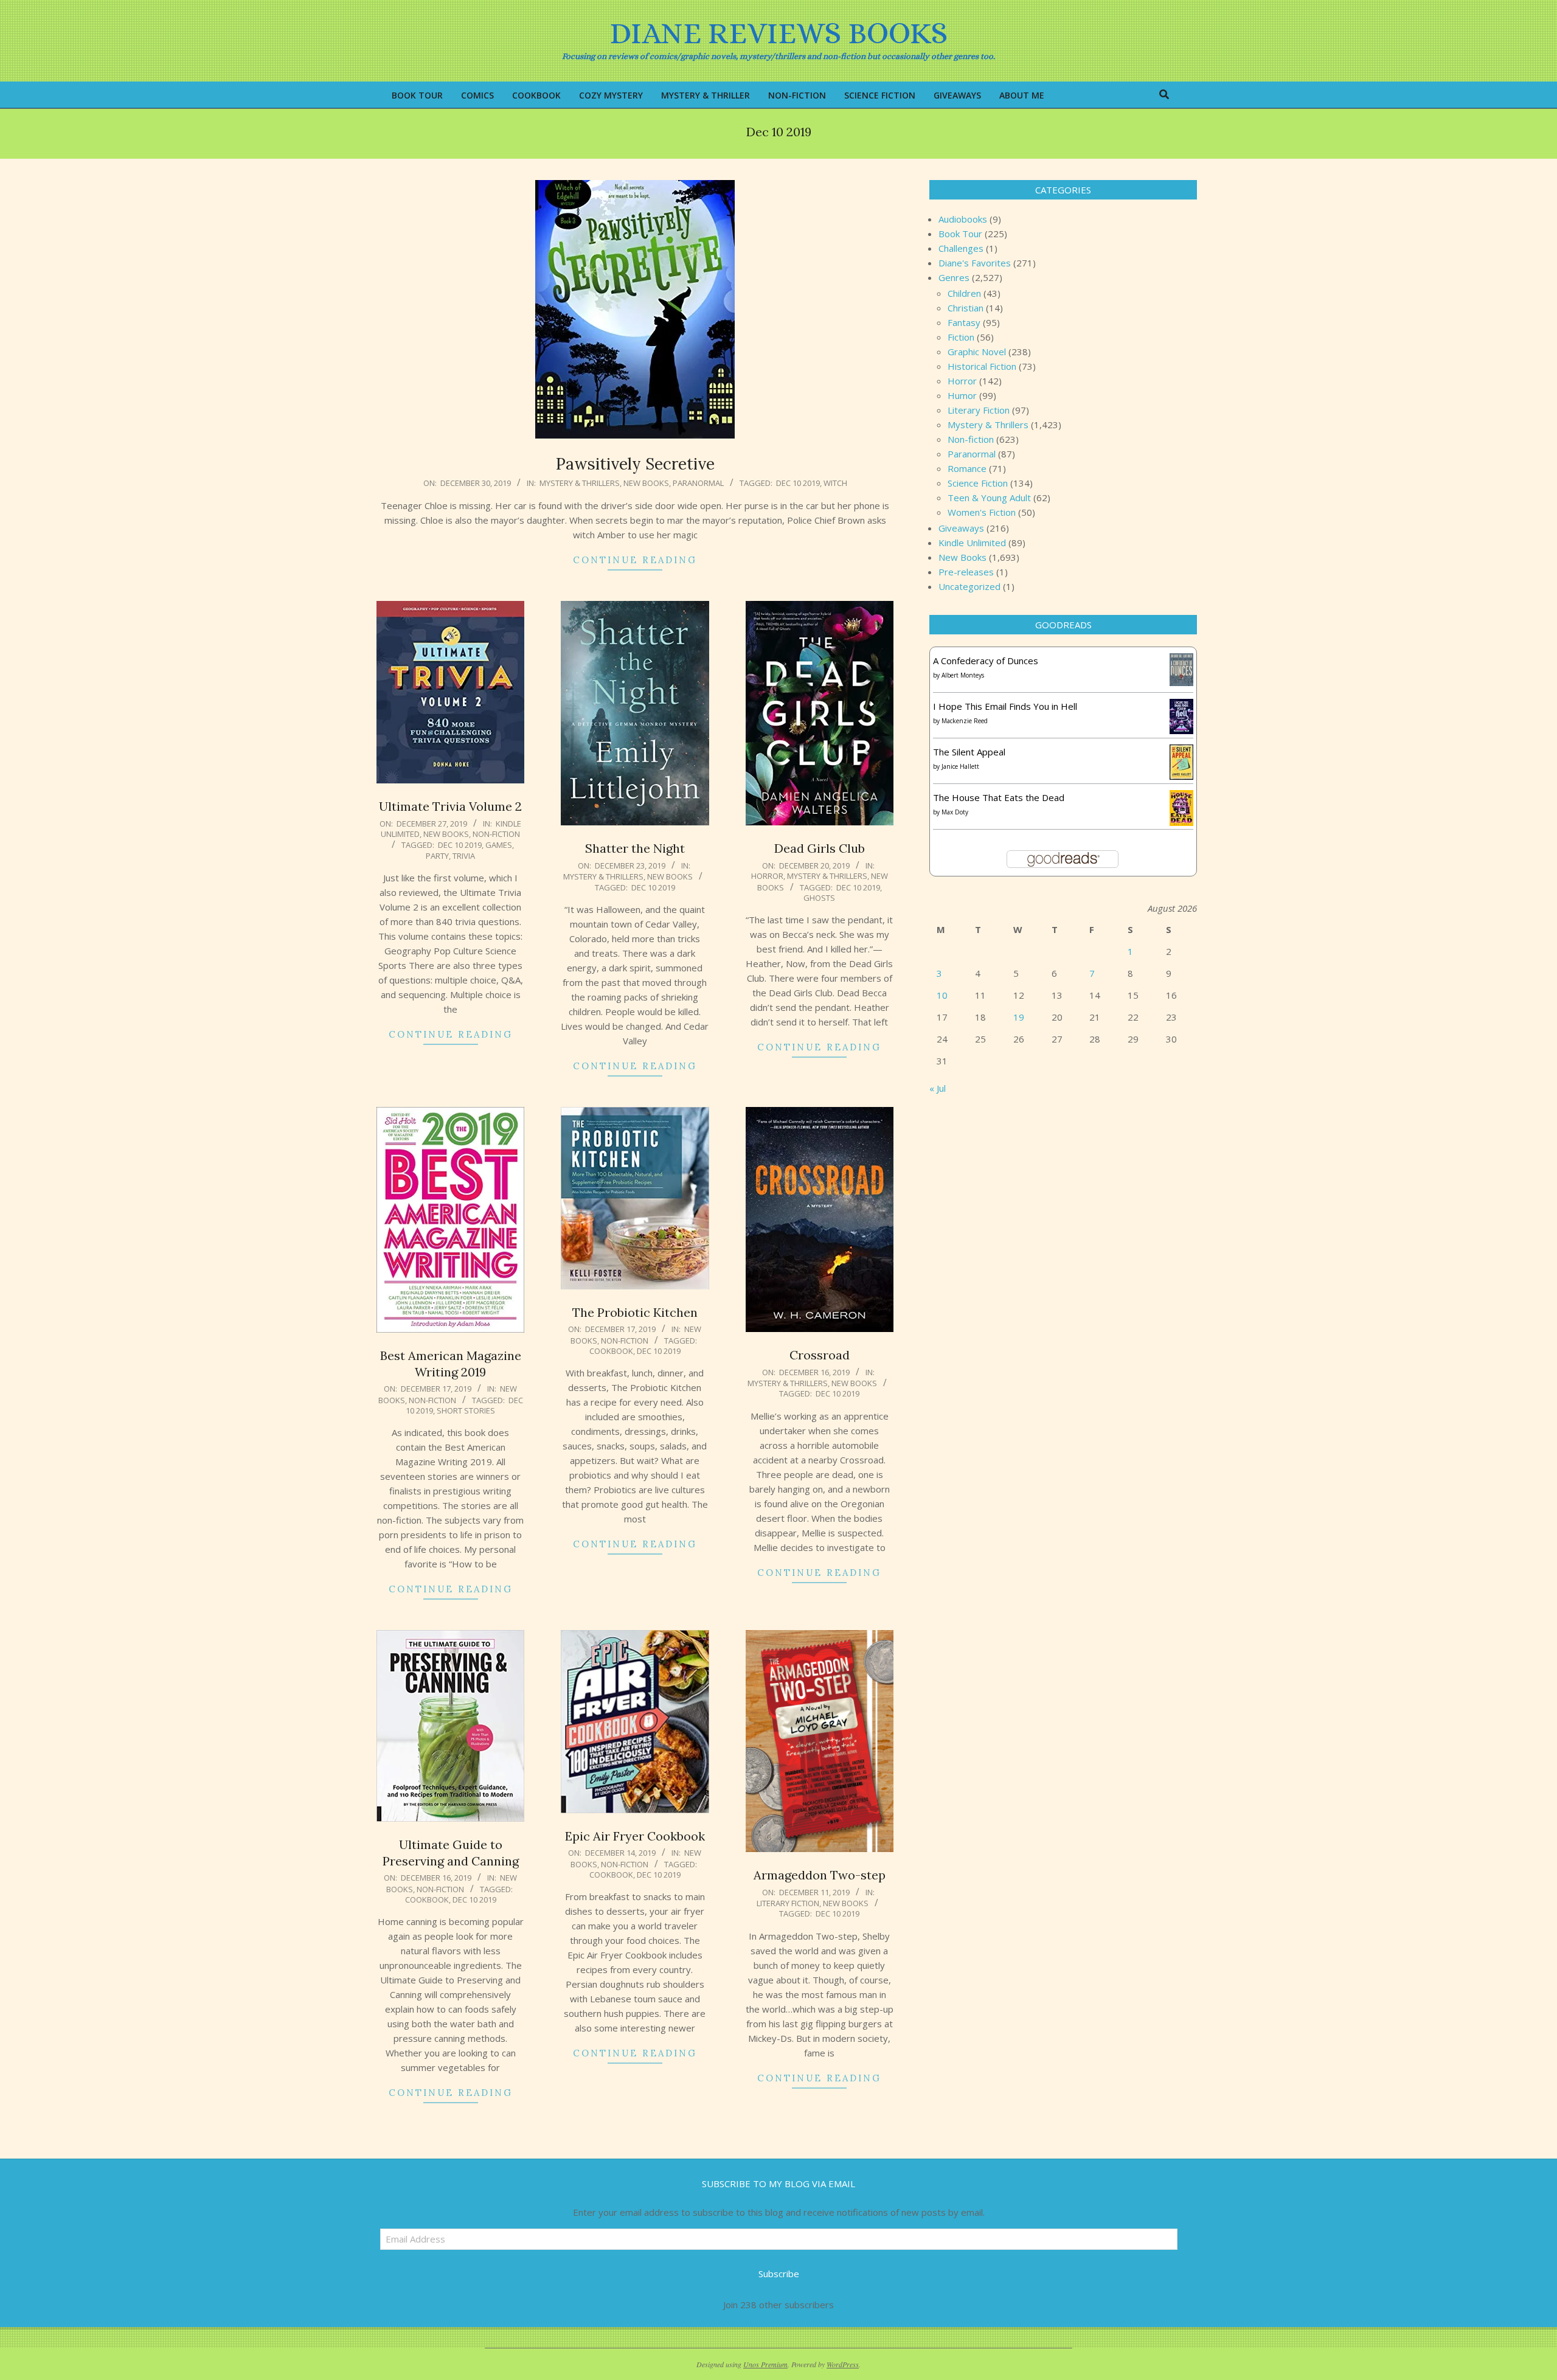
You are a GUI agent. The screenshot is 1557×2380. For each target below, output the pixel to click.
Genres (954, 277)
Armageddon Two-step (820, 1875)
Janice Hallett (960, 766)
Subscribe (779, 2274)
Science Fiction (978, 483)
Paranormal (698, 483)
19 (1019, 1017)
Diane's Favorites (975, 263)
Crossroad (820, 1355)
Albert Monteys (963, 675)
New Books (646, 483)
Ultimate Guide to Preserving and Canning (451, 1853)
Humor (962, 395)
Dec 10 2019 (798, 483)
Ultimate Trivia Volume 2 (450, 806)
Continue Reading (635, 560)
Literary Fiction (788, 1903)
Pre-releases (966, 572)
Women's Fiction (982, 512)
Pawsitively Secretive (635, 464)
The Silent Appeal (969, 752)
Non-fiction (496, 834)
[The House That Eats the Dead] (1181, 797)
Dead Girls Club (820, 848)
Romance (967, 468)
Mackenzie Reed (965, 721)
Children (964, 293)
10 (942, 995)
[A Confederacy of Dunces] (1181, 661)
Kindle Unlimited (972, 543)
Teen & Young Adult (989, 498)
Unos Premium (765, 2364)
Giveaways (961, 528)
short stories (466, 1410)
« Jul (938, 1088)
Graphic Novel (977, 352)
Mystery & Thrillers (580, 483)
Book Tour (960, 234)
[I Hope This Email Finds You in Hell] (1181, 706)
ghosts (819, 898)
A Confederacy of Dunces (986, 661)
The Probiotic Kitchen (635, 1312)
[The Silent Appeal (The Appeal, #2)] (1181, 752)
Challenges (961, 248)
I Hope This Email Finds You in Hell (1005, 706)
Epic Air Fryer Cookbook (635, 1836)
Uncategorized (969, 586)
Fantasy (964, 322)
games (499, 845)
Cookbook (611, 1351)
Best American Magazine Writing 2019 (451, 1364)
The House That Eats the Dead (999, 797)
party (437, 856)
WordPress (843, 2364)
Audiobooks (963, 219)
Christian (966, 308)
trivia (464, 856)
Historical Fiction (982, 366)
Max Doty (955, 812)
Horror (767, 876)
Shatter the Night (635, 848)
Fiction (961, 337)
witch (835, 483)
